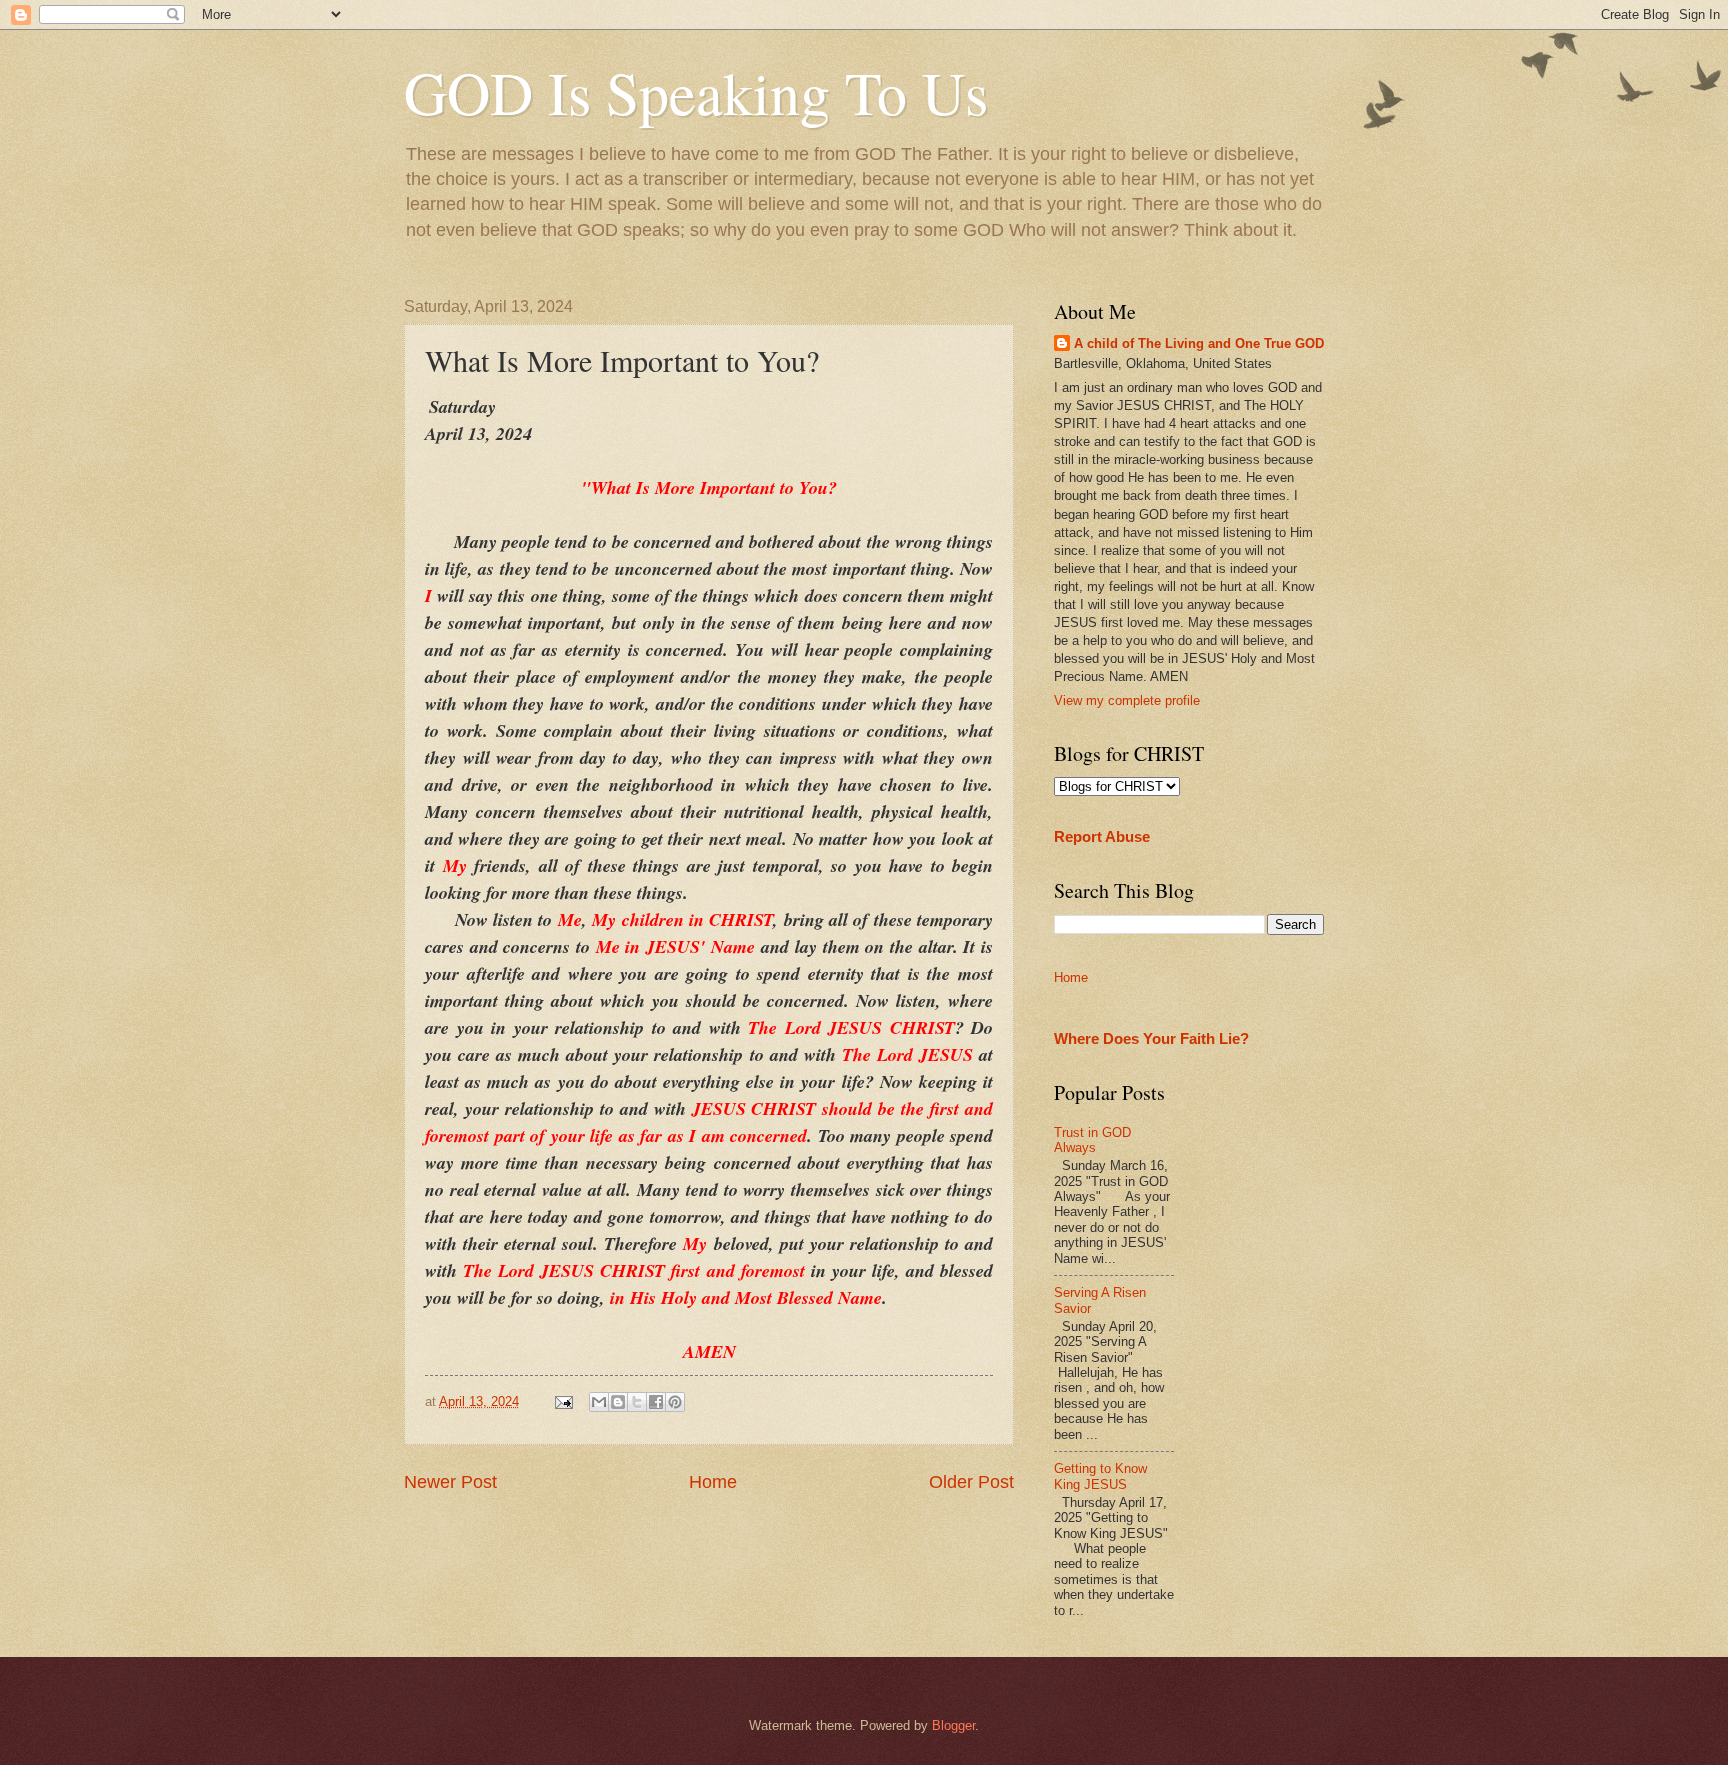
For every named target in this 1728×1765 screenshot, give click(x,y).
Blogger (953, 1725)
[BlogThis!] (618, 1402)
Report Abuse (1102, 836)
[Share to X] (637, 1402)
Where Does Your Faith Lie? (1151, 1038)
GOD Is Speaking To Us (696, 92)
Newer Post (450, 1482)
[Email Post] (563, 1401)
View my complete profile (1127, 700)
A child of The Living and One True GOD (1199, 343)
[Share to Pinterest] (675, 1402)
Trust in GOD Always (1092, 1140)
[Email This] (599, 1402)
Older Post (971, 1482)
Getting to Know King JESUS (1100, 1476)
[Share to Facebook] (656, 1402)
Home (713, 1482)
